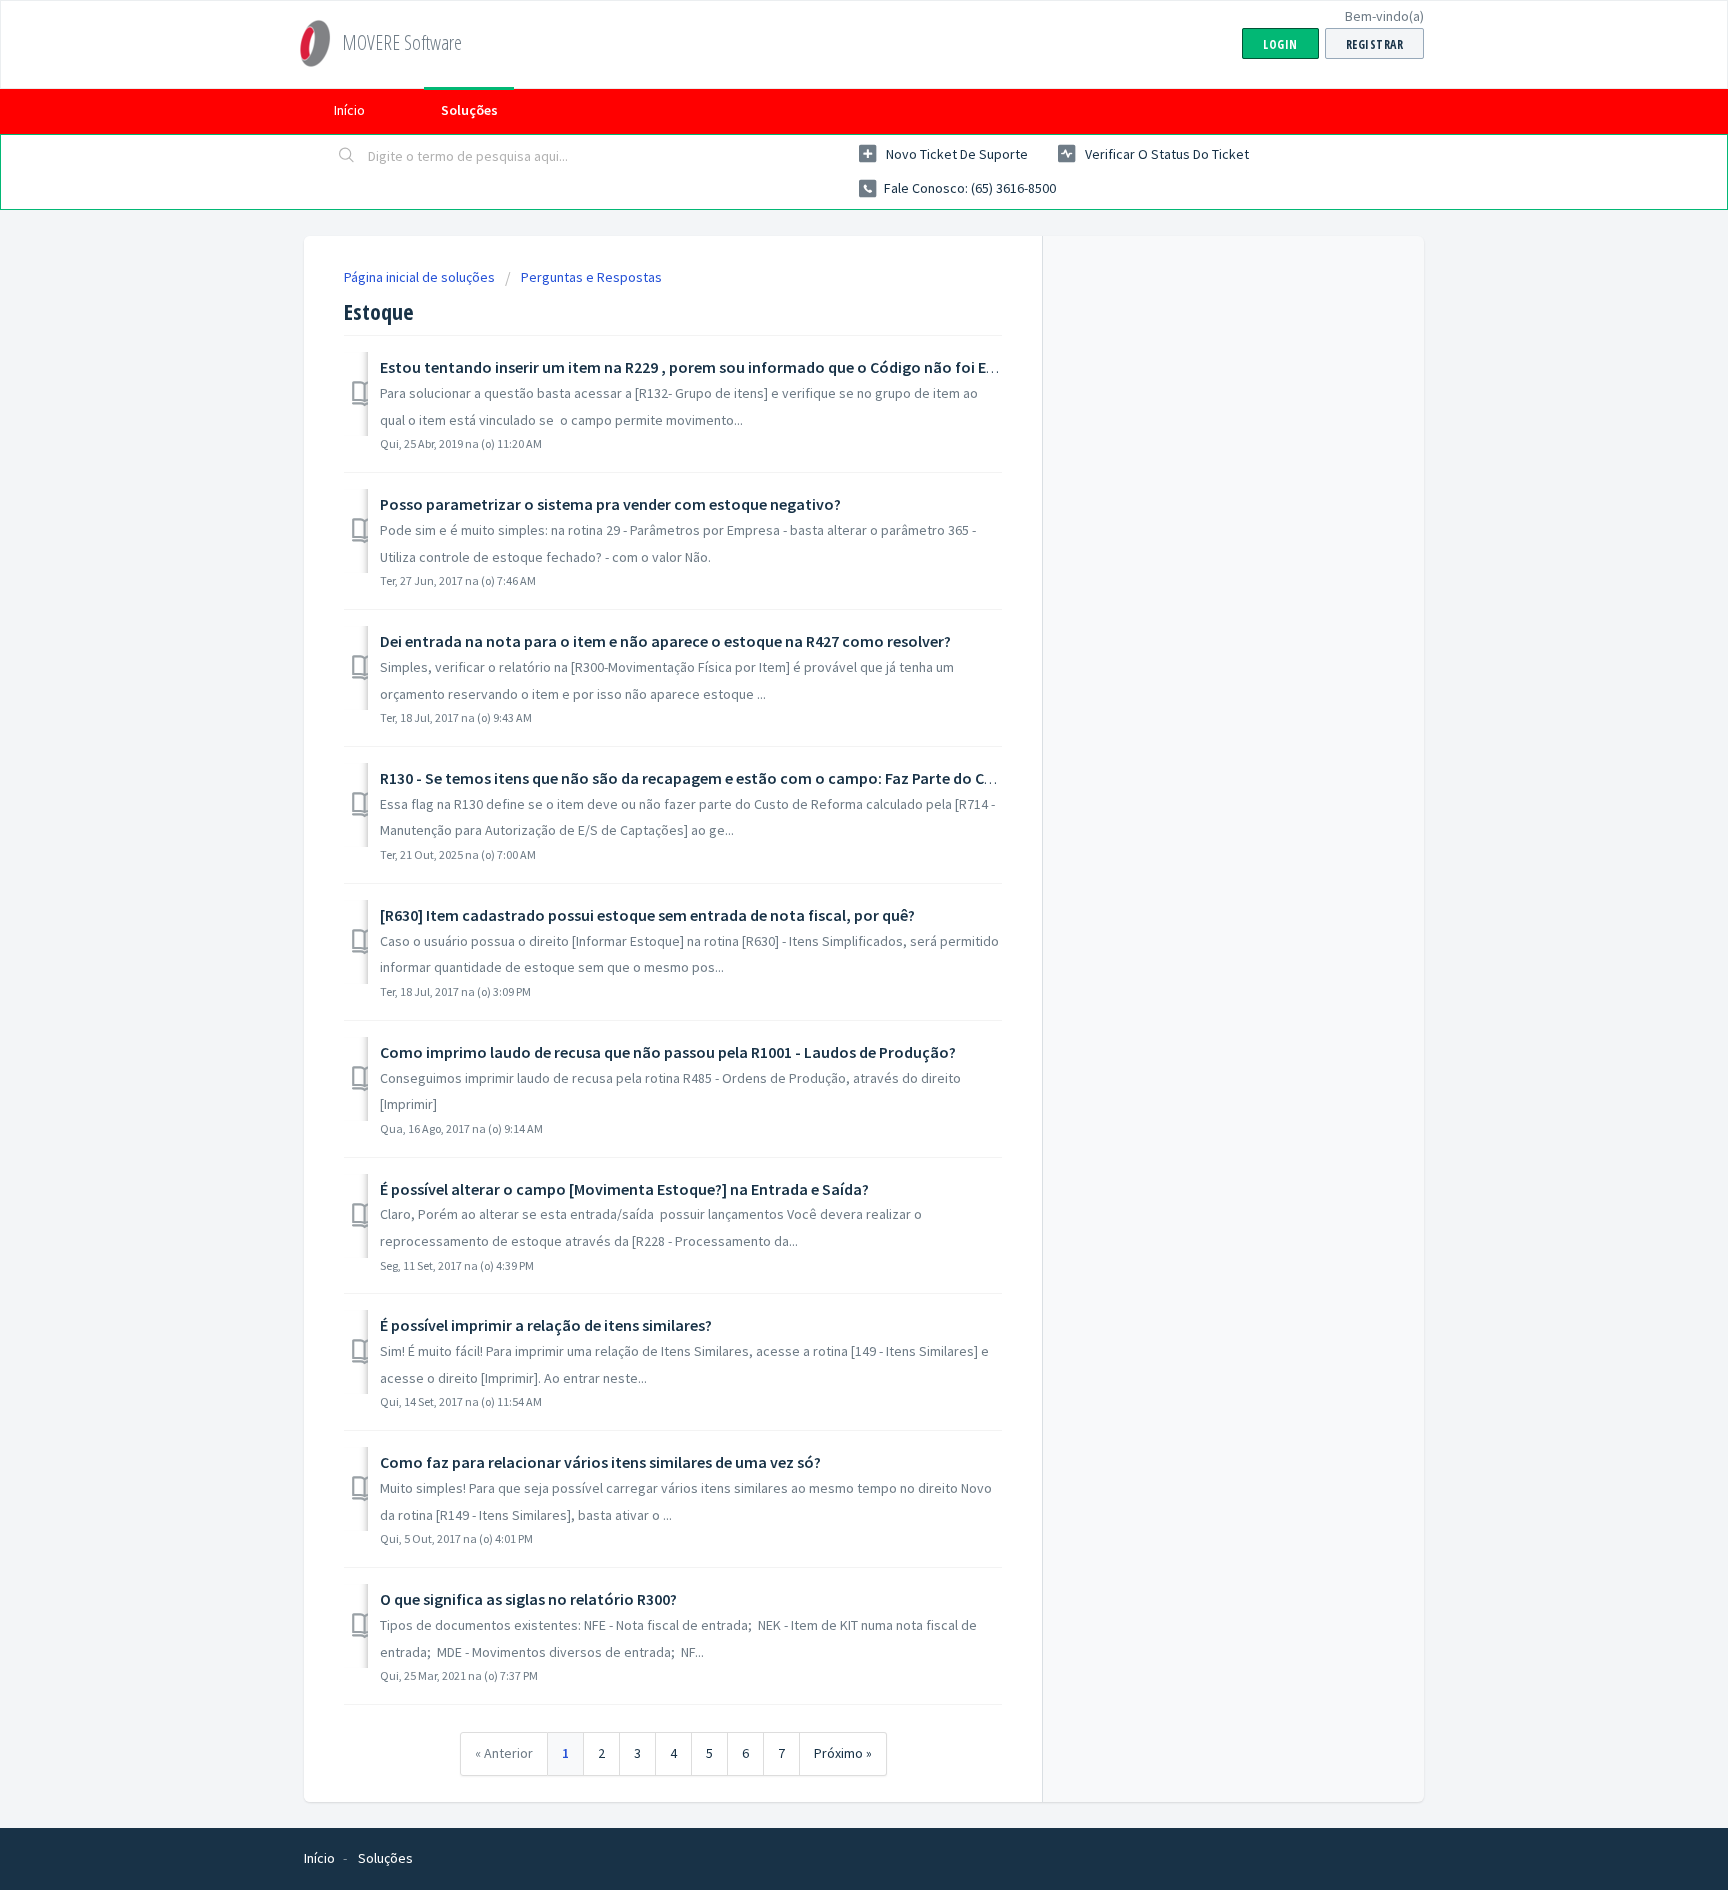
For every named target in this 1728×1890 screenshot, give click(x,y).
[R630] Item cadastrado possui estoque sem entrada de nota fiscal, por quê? (647, 915)
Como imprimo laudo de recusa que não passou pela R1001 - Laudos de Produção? (668, 1052)
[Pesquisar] (347, 157)
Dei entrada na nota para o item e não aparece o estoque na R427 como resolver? (665, 641)
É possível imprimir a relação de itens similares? (546, 1325)
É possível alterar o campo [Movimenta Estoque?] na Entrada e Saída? (624, 1189)
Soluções (469, 110)
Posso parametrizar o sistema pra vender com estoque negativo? (610, 504)
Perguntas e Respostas (591, 277)
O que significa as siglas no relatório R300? (528, 1599)
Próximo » (843, 1753)
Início (349, 110)
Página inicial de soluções (421, 277)
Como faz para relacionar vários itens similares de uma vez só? (600, 1462)
